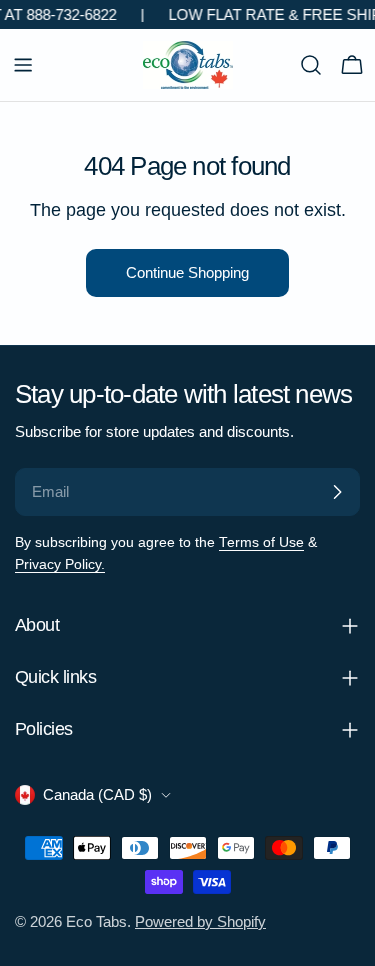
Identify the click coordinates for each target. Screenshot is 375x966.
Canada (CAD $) (97, 794)
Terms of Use (261, 542)
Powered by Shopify (200, 921)
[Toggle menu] (23, 65)
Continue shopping (187, 272)
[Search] (311, 65)
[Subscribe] (337, 492)
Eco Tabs (96, 921)
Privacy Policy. (60, 564)
